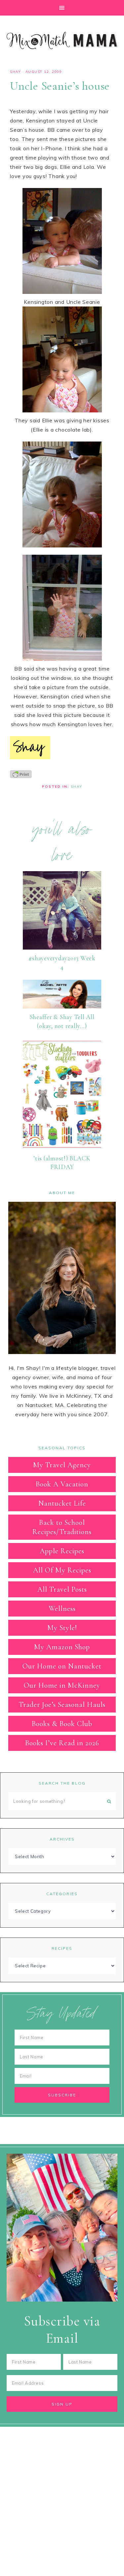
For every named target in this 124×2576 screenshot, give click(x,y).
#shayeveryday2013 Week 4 (62, 962)
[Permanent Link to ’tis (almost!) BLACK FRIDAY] (62, 1148)
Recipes (62, 1948)
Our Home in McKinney (62, 1685)
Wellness (62, 1609)
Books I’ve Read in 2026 (62, 1743)
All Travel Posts (62, 1589)
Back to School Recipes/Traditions (62, 1527)
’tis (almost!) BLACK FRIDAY (62, 1163)
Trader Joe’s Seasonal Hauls (62, 1705)
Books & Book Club (62, 1724)
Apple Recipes (62, 1551)
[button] (62, 8)
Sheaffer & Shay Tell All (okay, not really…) (62, 1021)
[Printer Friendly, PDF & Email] (21, 774)
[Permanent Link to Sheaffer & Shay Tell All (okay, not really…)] (62, 1007)
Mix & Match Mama (62, 40)
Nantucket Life (62, 1503)
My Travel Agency (62, 1465)
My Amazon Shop (62, 1647)
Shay (15, 72)
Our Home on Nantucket (62, 1666)
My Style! (62, 1628)
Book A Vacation (62, 1484)
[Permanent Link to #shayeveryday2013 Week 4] (62, 948)
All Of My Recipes (62, 1570)
